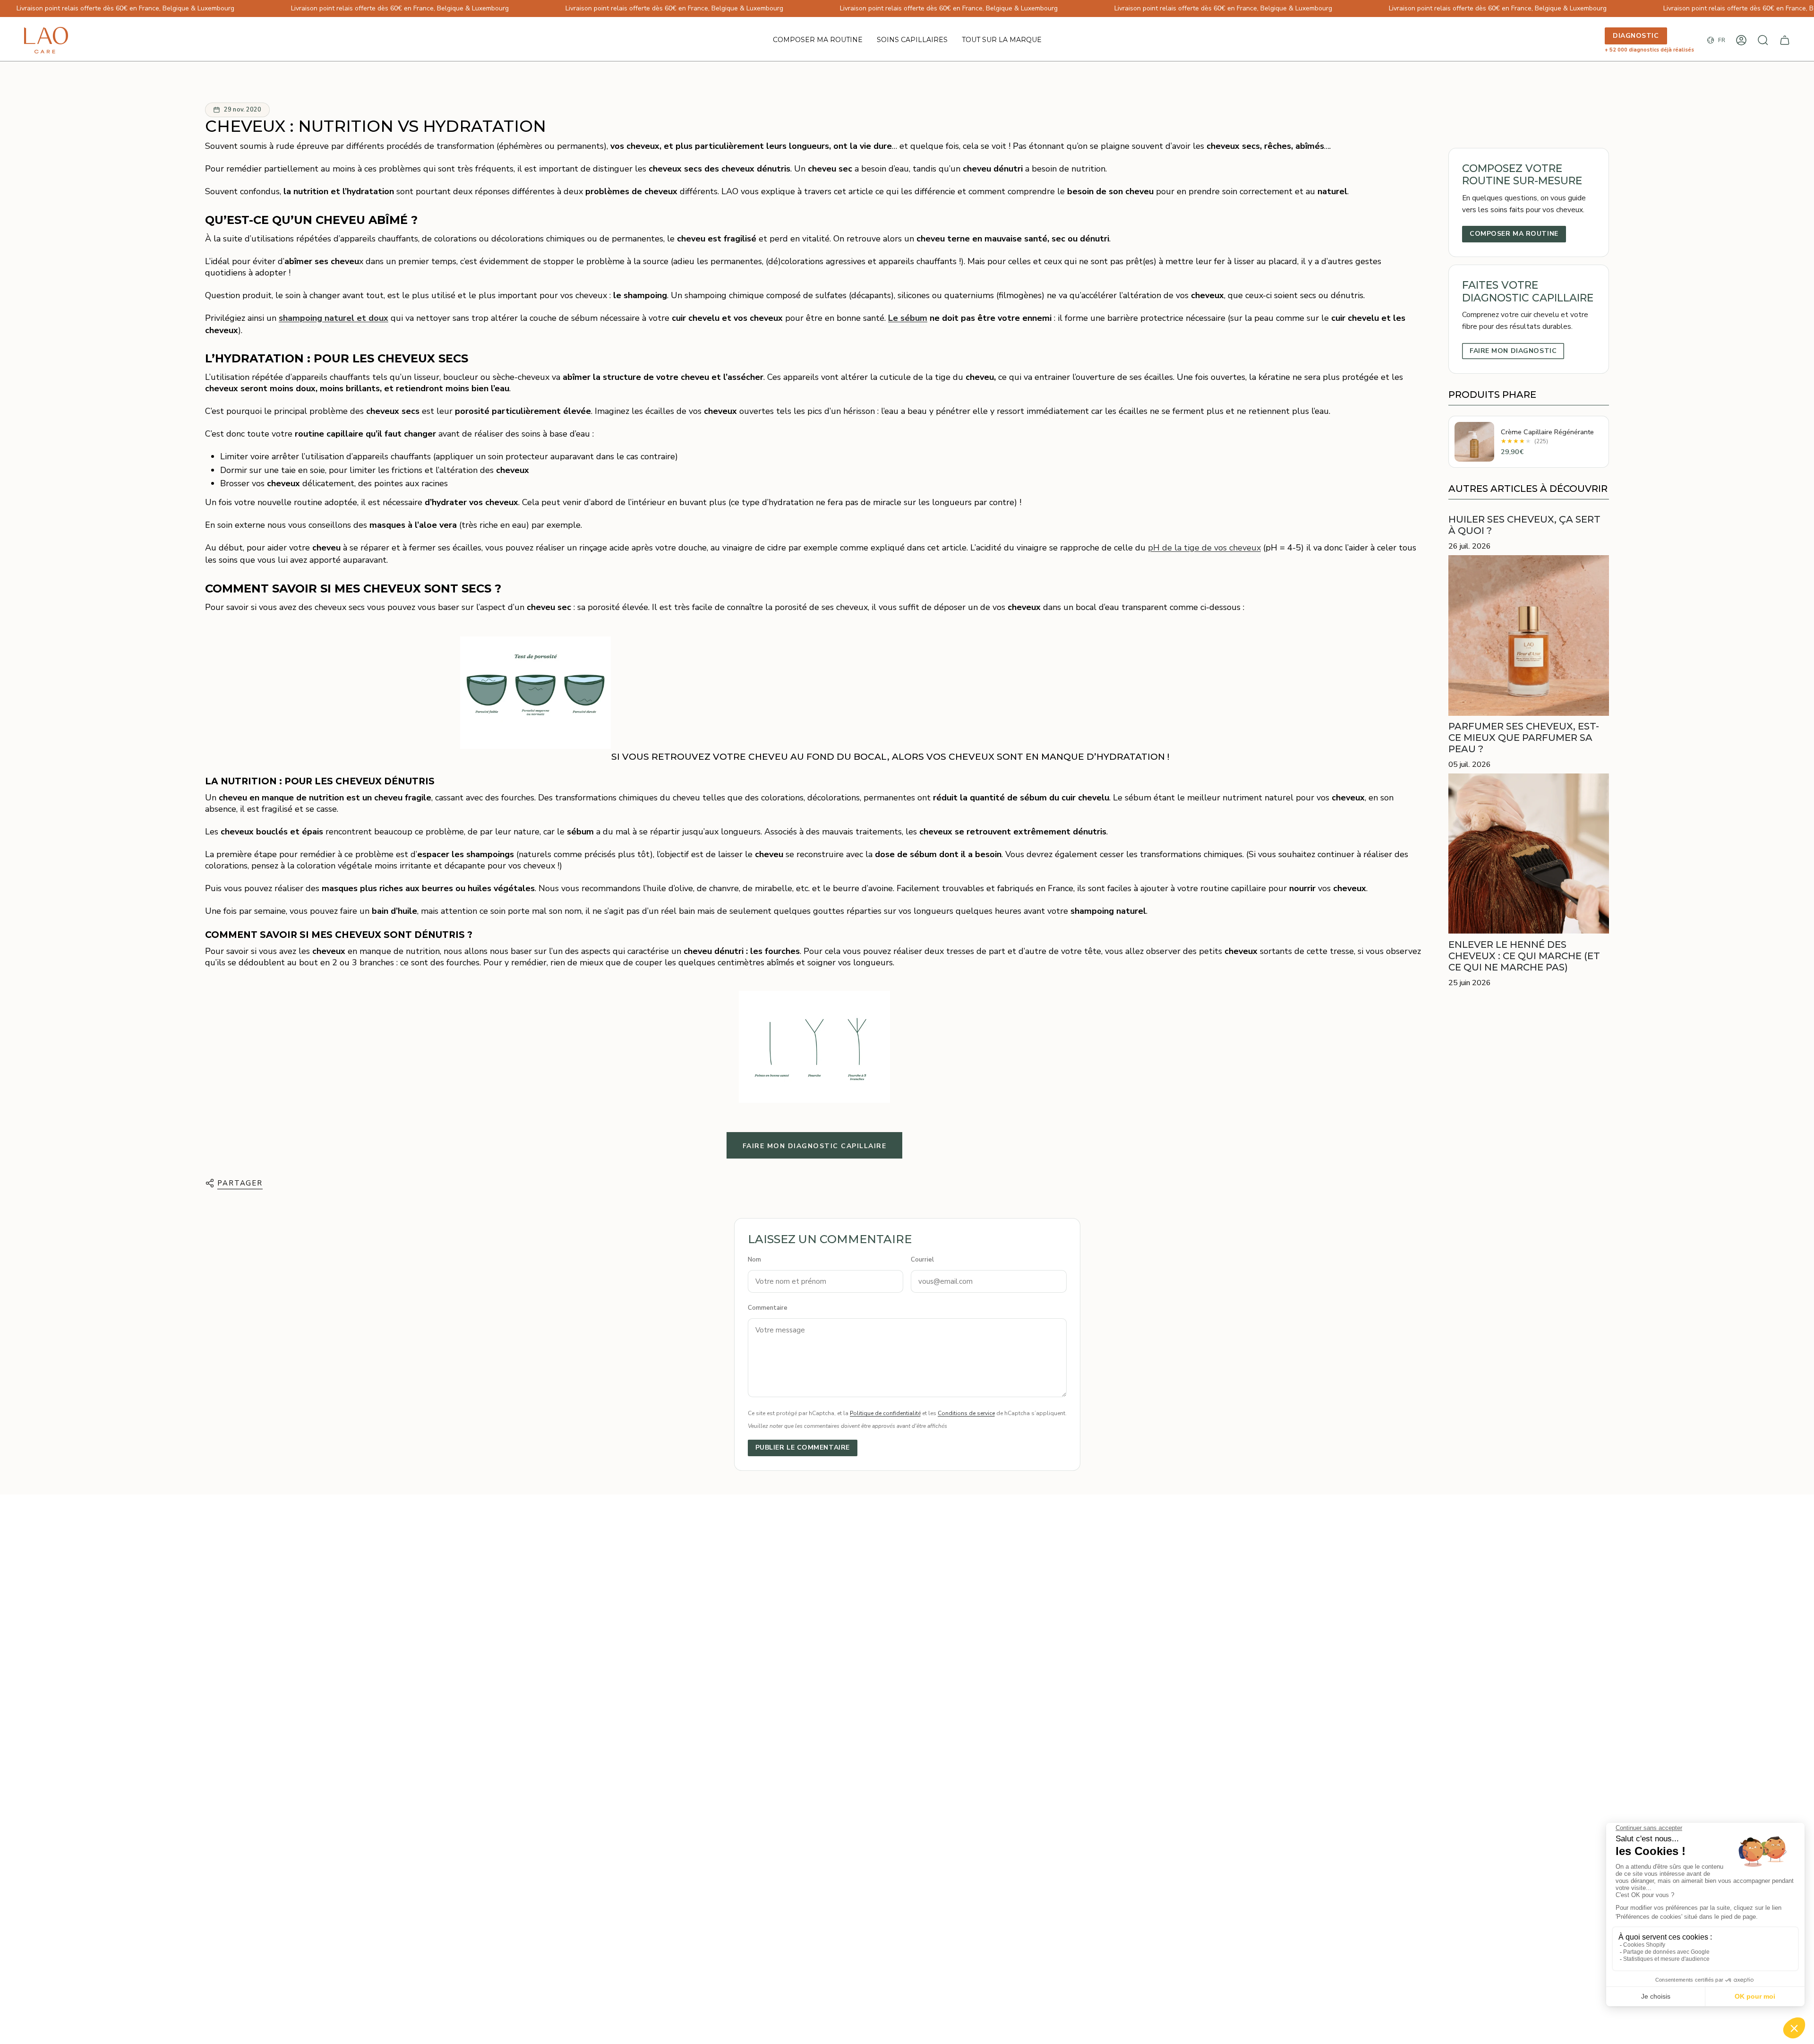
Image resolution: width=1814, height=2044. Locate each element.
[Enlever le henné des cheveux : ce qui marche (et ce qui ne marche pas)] (1529, 854)
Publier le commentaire (803, 1447)
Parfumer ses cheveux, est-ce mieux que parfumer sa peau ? (1524, 738)
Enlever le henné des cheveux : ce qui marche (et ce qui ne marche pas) (1524, 956)
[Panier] (1785, 40)
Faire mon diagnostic (1513, 351)
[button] (912, 40)
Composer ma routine (1514, 234)
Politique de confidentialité (885, 1413)
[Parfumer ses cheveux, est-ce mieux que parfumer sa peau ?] (1529, 636)
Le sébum (908, 318)
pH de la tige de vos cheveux (1204, 548)
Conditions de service (966, 1413)
